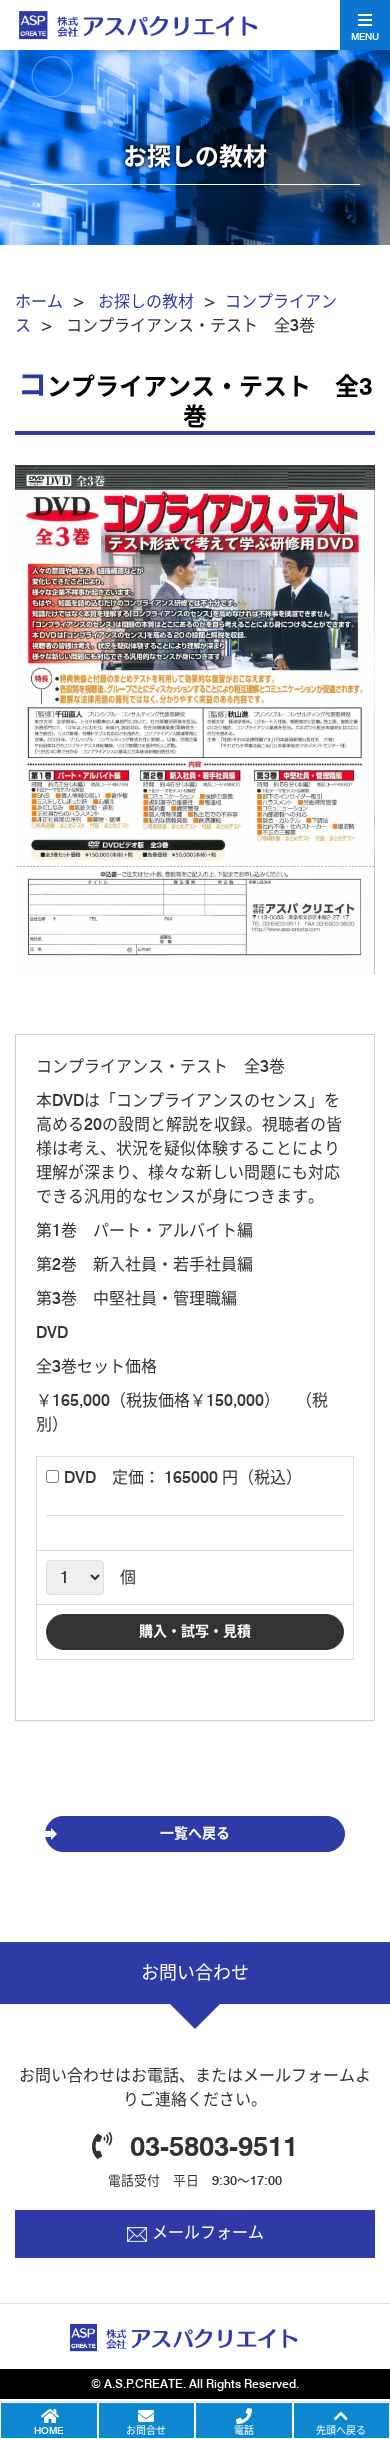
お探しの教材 (146, 301)
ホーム (39, 301)
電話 (244, 2430)
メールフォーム (208, 2232)
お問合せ (146, 2430)
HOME (48, 2430)
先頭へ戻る (341, 2430)
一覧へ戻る (195, 1833)
